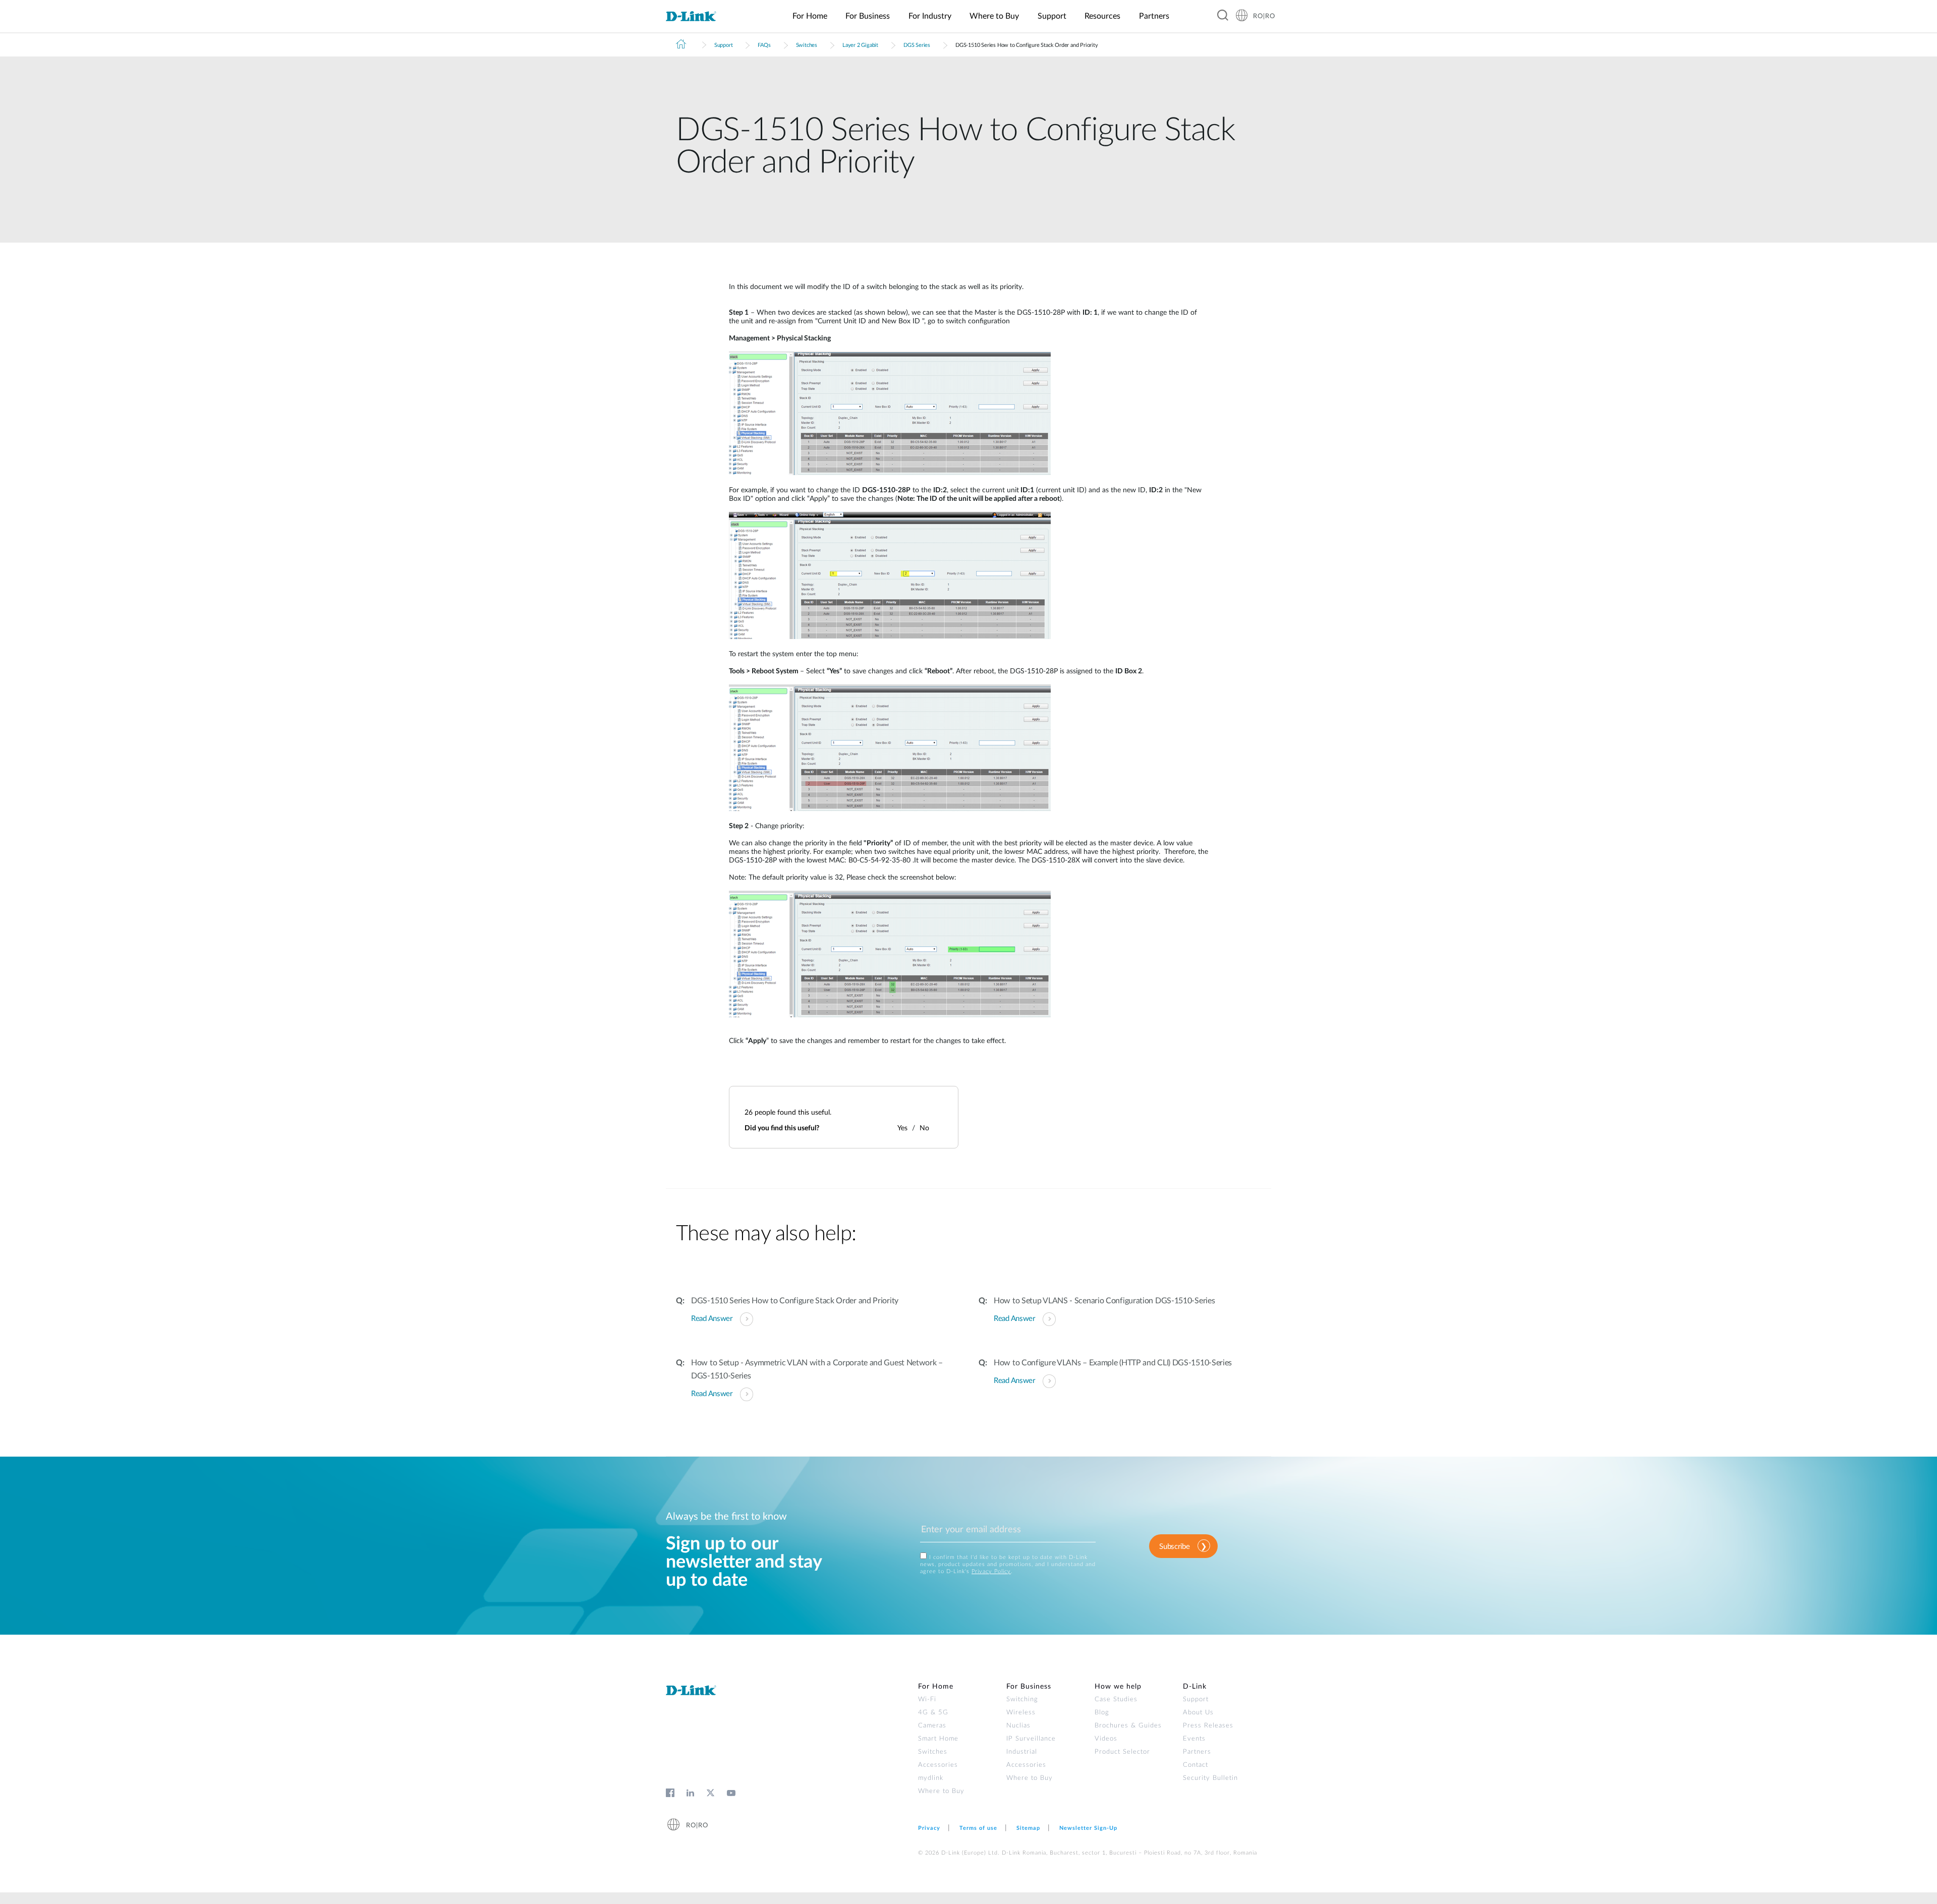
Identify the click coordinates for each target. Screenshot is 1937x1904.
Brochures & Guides (1128, 1726)
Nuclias (1018, 1726)
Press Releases (1208, 1726)
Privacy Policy (991, 1571)
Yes (902, 1128)
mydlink (931, 1778)
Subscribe (1174, 1547)
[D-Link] (697, 17)
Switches (807, 45)
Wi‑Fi (927, 1699)
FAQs (764, 45)
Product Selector (1122, 1752)
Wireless (1021, 1713)
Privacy (929, 1828)
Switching (1022, 1699)
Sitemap (1028, 1828)
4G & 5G (933, 1713)
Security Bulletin (1210, 1778)
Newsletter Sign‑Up (1088, 1828)
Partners (1197, 1752)
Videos (1106, 1739)
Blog (1102, 1713)
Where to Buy (941, 1791)
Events (1194, 1739)
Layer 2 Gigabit (860, 45)
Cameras (932, 1726)
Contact (1195, 1765)
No (924, 1128)
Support (724, 45)
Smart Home (938, 1739)
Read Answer (712, 1319)
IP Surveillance (1031, 1739)
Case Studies (1116, 1699)
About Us (1198, 1713)
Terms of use (978, 1828)
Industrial (1022, 1752)
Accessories (938, 1765)
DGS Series (917, 45)
